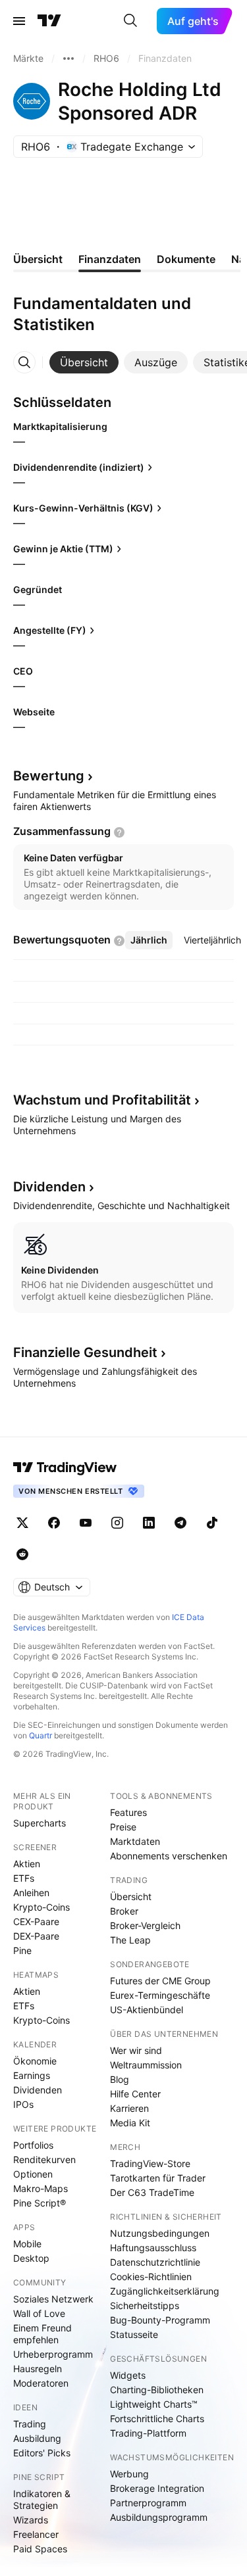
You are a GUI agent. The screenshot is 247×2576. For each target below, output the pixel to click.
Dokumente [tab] (186, 259)
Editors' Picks (42, 2453)
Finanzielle (85, 1352)
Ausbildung (37, 2438)
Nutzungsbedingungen (160, 2233)
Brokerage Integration (157, 2488)
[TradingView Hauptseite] (49, 21)
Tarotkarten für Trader (158, 2178)
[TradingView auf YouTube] (86, 1523)
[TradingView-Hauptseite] (65, 1467)
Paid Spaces (40, 2549)
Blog (120, 2079)
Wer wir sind (136, 2050)
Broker (124, 1911)
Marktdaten (135, 1841)
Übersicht (131, 1896)
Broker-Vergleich (145, 1925)
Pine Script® (40, 2203)
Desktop (31, 2258)
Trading (30, 2424)
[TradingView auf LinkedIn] (149, 1523)
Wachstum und (102, 1100)
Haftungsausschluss (153, 2248)
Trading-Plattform (148, 2433)
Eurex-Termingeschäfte (160, 1995)
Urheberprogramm (53, 2354)
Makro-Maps (41, 2188)
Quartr (41, 1735)
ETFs (24, 1878)
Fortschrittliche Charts (157, 2419)
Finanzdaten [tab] (110, 259)
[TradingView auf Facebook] (54, 1523)
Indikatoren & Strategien (42, 2499)
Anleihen (31, 1893)
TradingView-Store (150, 2163)
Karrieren (129, 2108)
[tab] (84, 362)
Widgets (128, 2375)
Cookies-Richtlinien (151, 2277)
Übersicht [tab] (38, 259)
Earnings (32, 2075)
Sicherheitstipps (145, 2305)
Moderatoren (41, 2383)
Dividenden (38, 2090)
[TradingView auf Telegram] (180, 1523)
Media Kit (130, 2123)
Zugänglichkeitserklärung (165, 2291)
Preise (123, 1827)
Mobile (27, 2244)
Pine (22, 1950)
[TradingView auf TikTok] (212, 1523)
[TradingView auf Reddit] (22, 1554)
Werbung (129, 2474)
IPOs (23, 2104)
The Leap (130, 1940)
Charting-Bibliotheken (157, 2390)
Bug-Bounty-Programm (160, 2320)
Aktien (27, 1864)
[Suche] (130, 21)
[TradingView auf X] (22, 1523)
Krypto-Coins (41, 1907)
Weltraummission (146, 2065)
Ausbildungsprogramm (159, 2517)
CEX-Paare (36, 1921)
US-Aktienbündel (147, 2010)
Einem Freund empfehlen (42, 2334)
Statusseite (134, 2334)
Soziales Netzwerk (53, 2299)
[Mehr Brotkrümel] (69, 59)
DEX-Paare (36, 1936)
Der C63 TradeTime (152, 2192)
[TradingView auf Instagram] (117, 1523)
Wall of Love (39, 2313)
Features (128, 1812)
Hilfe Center (135, 2094)
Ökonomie (35, 2061)
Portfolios (33, 2145)
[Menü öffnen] (19, 21)
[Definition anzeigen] (119, 832)
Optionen (33, 2174)
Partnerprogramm (148, 2503)
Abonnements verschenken (169, 1856)
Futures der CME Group (160, 1981)
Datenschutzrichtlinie (155, 2262)
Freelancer (36, 2534)
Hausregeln (38, 2369)
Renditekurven (44, 2159)
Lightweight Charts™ (154, 2404)
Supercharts (40, 1823)
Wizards (31, 2520)
